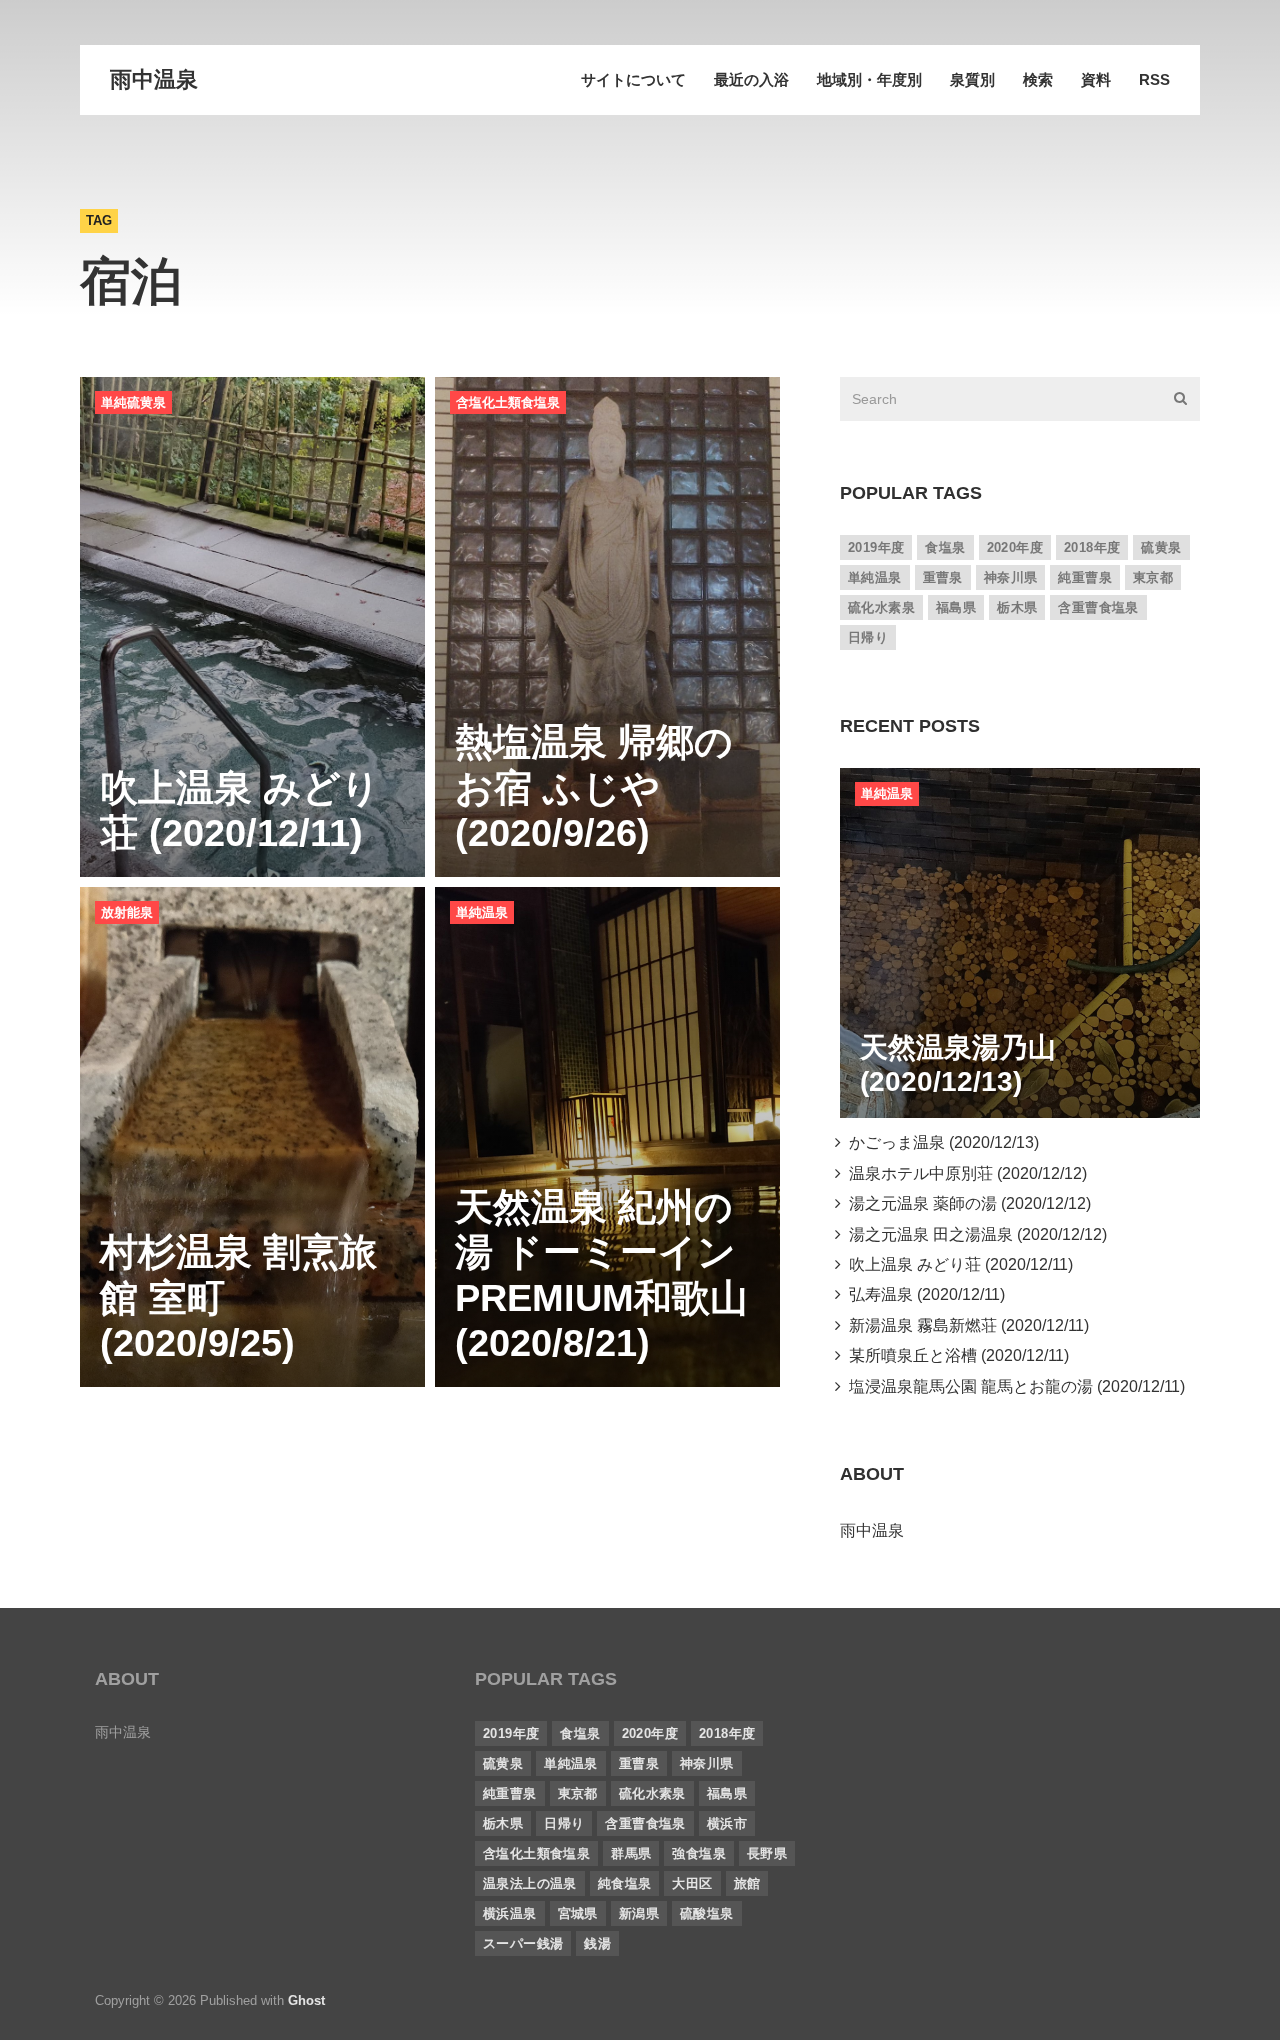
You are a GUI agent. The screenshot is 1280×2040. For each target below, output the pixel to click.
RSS (1154, 79)
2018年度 (1092, 547)
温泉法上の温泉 (530, 1883)
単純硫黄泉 (133, 402)
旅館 (747, 1883)
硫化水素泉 (881, 607)
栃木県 (1017, 607)
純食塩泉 (625, 1883)
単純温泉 (482, 912)
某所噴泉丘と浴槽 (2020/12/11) (955, 1355)
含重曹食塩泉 (1098, 607)
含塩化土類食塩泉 (508, 402)
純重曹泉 (1085, 577)
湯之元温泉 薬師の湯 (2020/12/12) (966, 1203)
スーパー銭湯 (523, 1943)
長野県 (767, 1853)
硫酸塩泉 (707, 1913)
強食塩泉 (699, 1853)
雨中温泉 (154, 79)
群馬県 (631, 1853)
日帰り (868, 637)
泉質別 (972, 79)
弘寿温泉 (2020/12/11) (923, 1294)
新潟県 (639, 1913)
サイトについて (633, 79)
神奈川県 (1011, 577)
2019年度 (876, 547)
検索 (1038, 79)
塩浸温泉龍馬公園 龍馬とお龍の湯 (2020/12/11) (1013, 1386)
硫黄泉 (1161, 547)
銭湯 (597, 1943)
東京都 (1153, 577)
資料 (1096, 79)
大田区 (692, 1883)
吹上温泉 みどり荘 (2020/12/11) (957, 1264)
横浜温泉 (510, 1913)
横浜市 (727, 1823)
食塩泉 (945, 547)
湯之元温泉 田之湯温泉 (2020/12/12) (974, 1234)
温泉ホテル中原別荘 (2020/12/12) (964, 1173)
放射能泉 (127, 912)
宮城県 (578, 1913)
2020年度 (1015, 547)
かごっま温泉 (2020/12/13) (940, 1142)
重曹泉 (943, 577)
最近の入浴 (751, 79)
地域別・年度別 (869, 79)
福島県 (956, 607)
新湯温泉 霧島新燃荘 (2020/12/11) (965, 1325)
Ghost (306, 2000)
